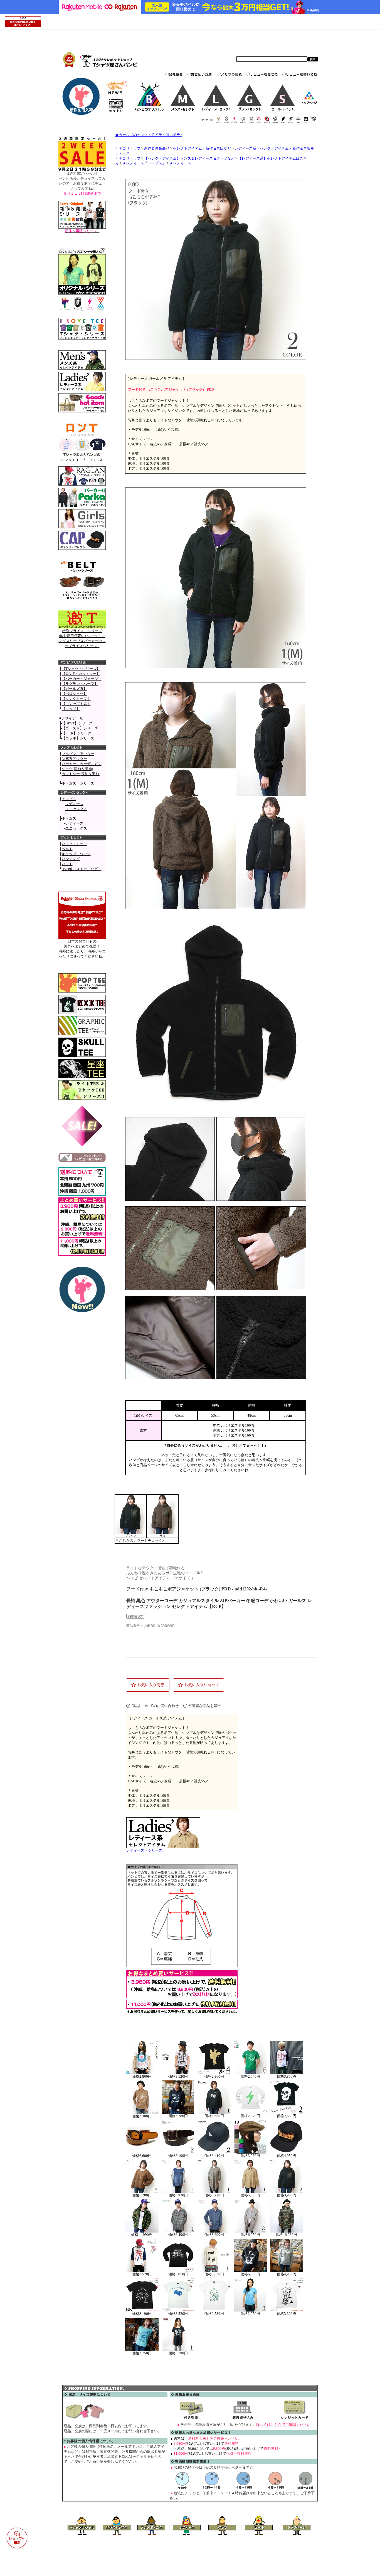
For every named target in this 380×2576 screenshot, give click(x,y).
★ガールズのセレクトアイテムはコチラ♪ (149, 135)
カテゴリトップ (128, 149)
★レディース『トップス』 (144, 163)
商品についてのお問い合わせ (155, 1706)
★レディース (180, 163)
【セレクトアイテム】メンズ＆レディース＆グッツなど (189, 159)
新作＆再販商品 (157, 149)
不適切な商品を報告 (205, 1706)
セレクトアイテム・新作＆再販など (202, 149)
